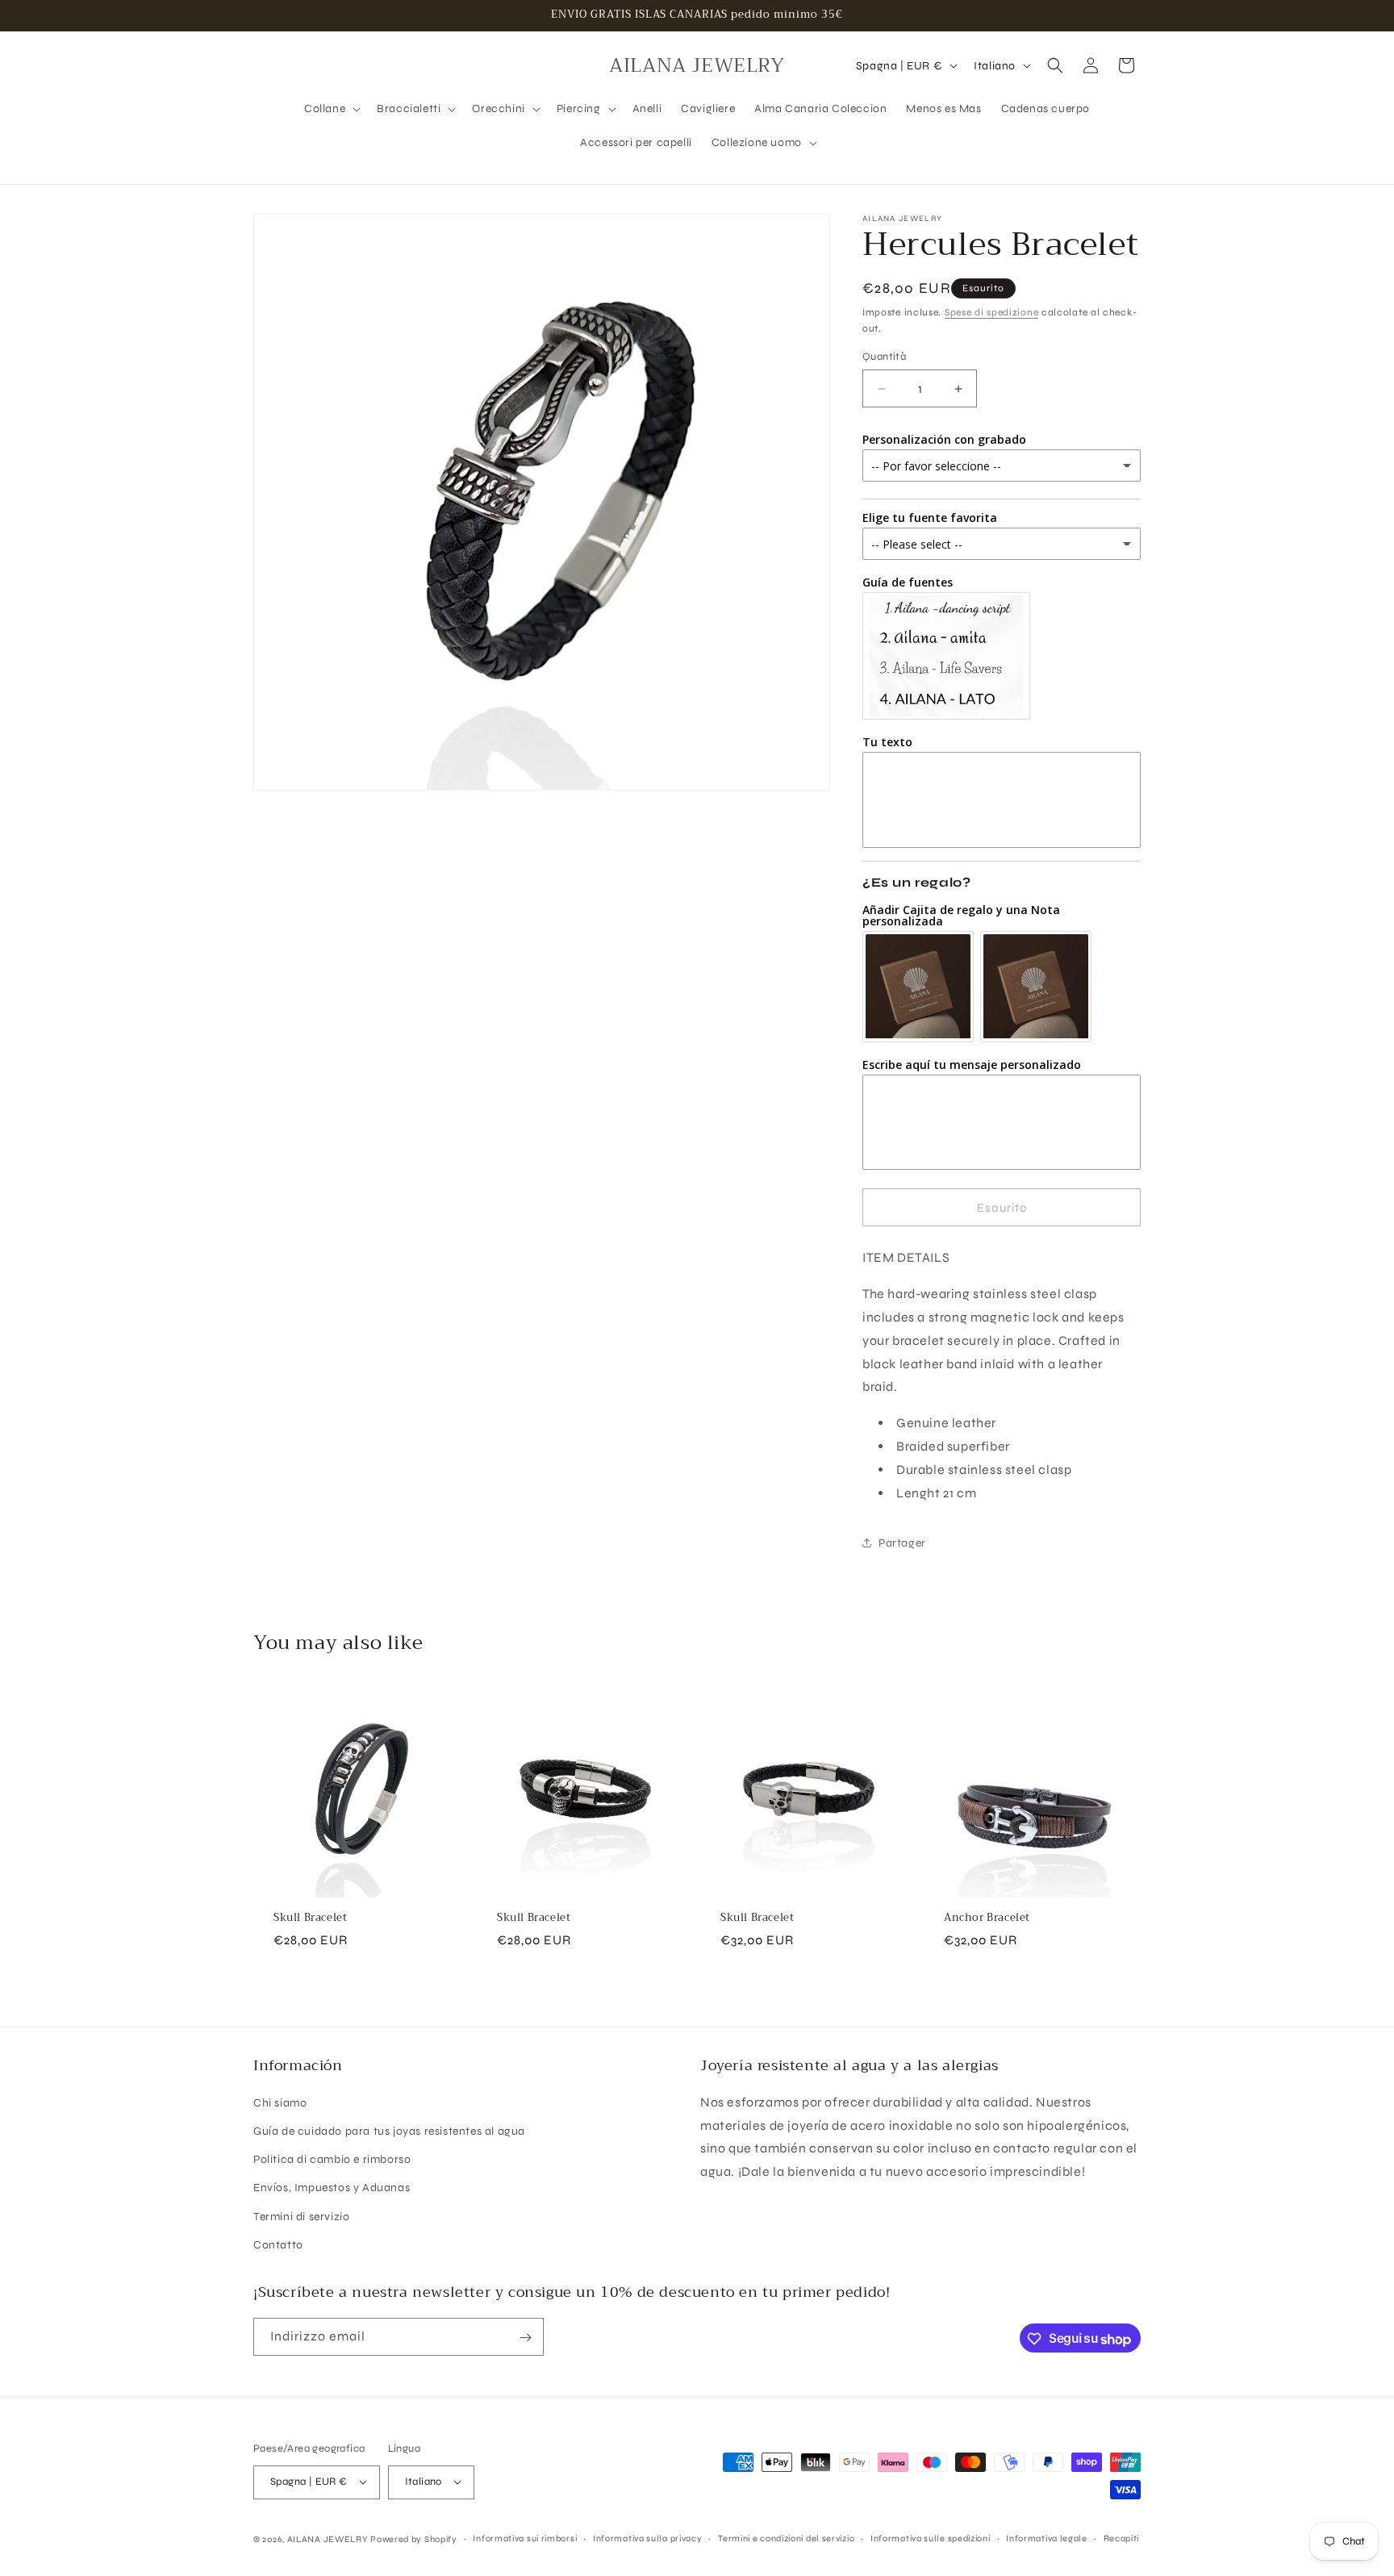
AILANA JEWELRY (328, 2538)
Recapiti (1122, 2538)
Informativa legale (1047, 2538)
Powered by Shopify (414, 2538)
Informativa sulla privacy (648, 2538)
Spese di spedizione (991, 312)
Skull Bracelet (310, 1918)
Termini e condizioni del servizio (786, 2538)
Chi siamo (280, 2103)
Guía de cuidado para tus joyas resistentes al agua (389, 2131)
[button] (331, 109)
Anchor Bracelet (987, 1918)
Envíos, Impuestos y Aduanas (332, 2188)
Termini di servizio (301, 2217)
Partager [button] (902, 1543)
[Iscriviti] (525, 2338)
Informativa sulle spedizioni (931, 2538)
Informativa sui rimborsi (525, 2538)
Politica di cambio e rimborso (332, 2160)
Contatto (278, 2245)
